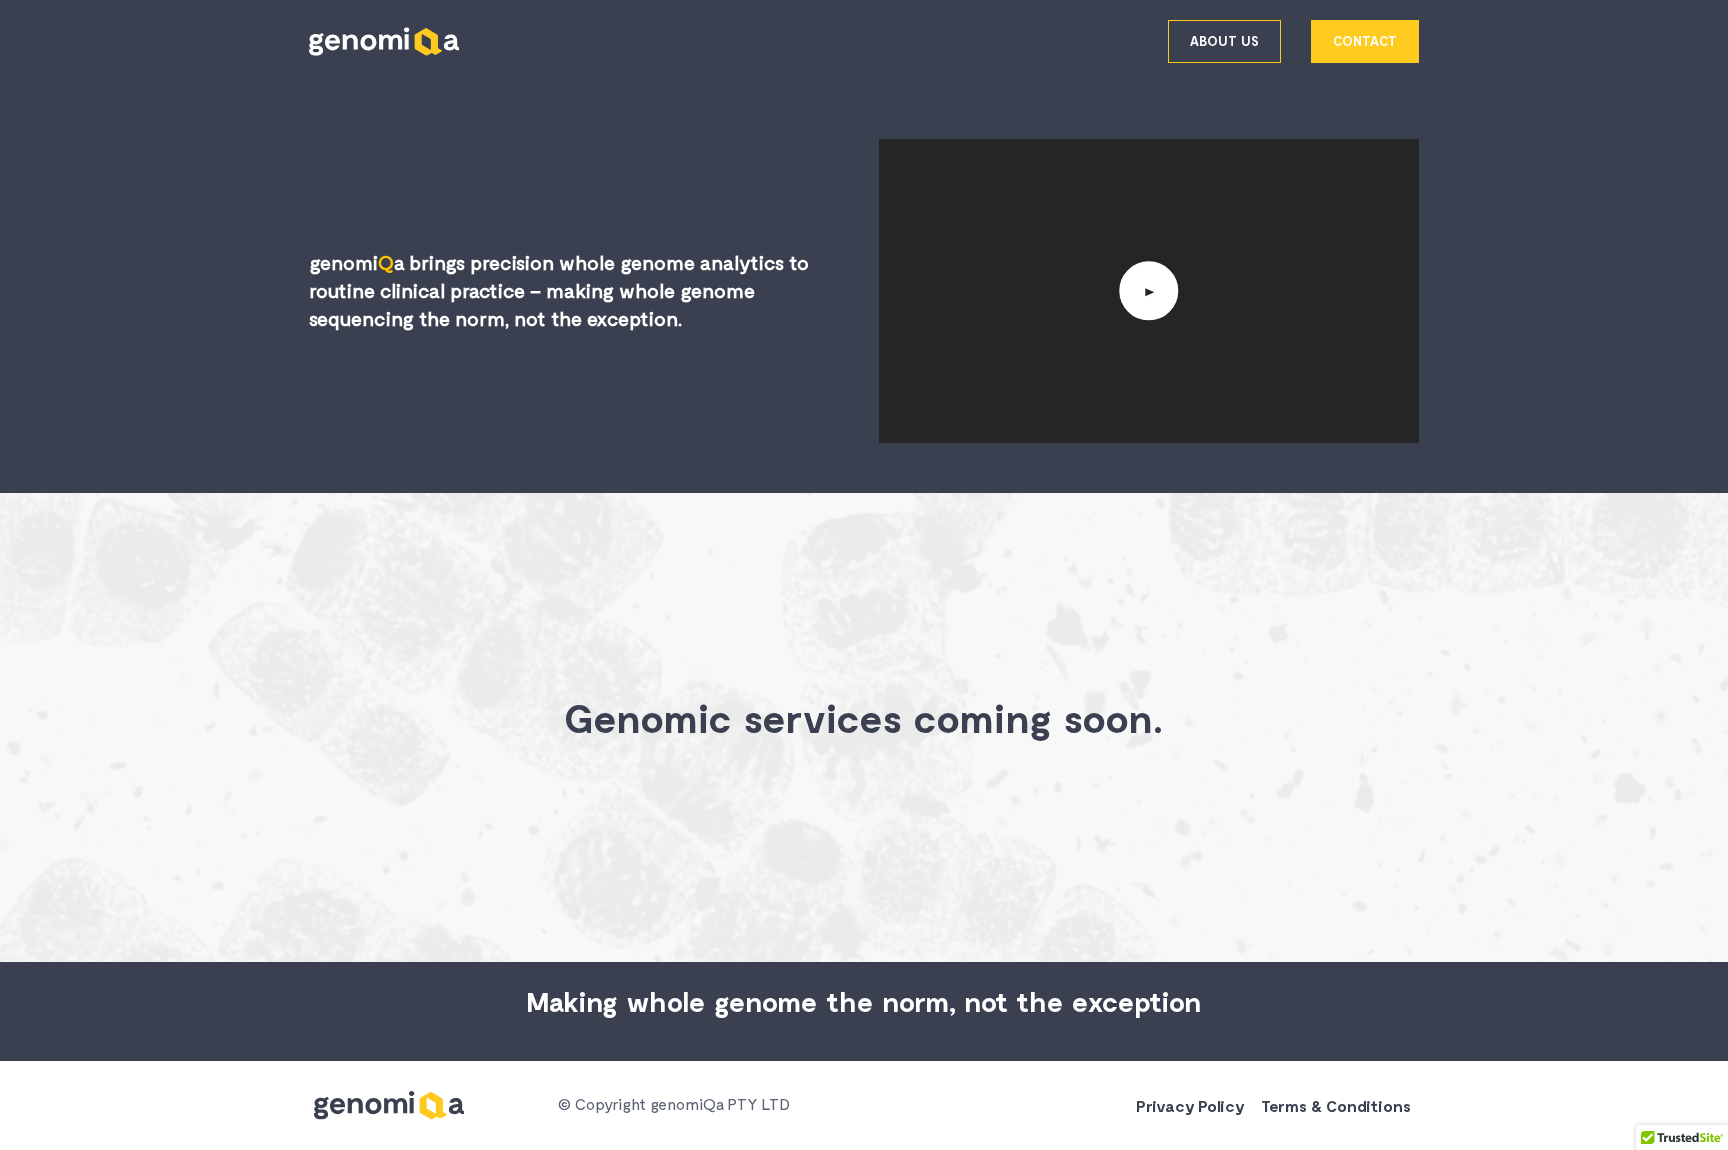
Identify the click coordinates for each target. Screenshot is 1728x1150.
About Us (1224, 41)
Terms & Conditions (1336, 1105)
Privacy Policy (1190, 1105)
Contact (1365, 41)
